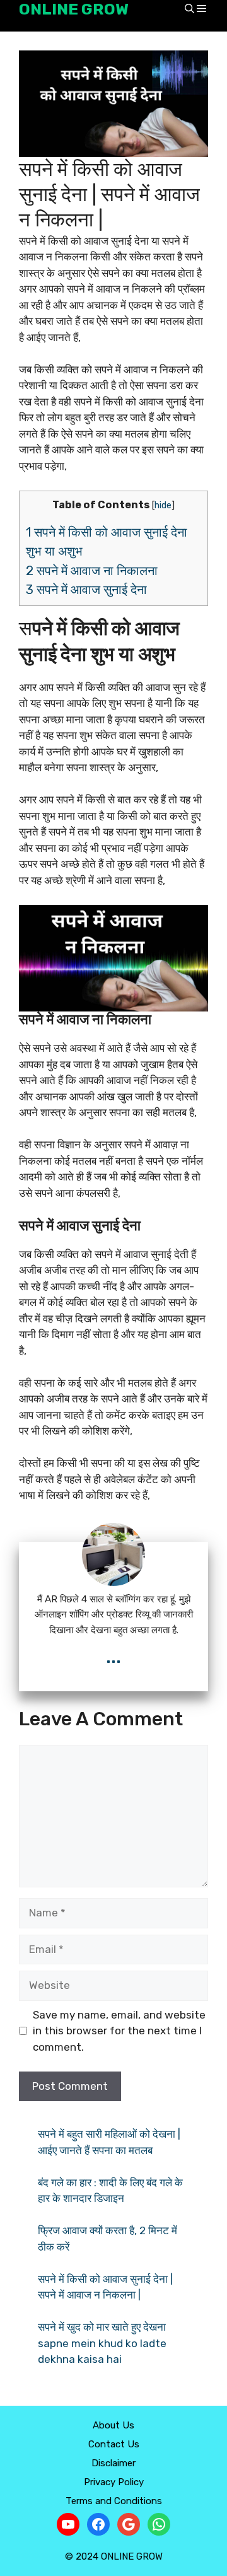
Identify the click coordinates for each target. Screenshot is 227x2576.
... (113, 1656)
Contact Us (114, 2444)
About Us (113, 2425)
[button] (189, 10)
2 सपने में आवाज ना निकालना (93, 571)
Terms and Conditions (114, 2501)
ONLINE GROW (74, 9)
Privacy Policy (114, 2482)
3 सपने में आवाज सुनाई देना (88, 590)
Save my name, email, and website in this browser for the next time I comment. (119, 2031)
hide (163, 505)
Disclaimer (113, 2463)
